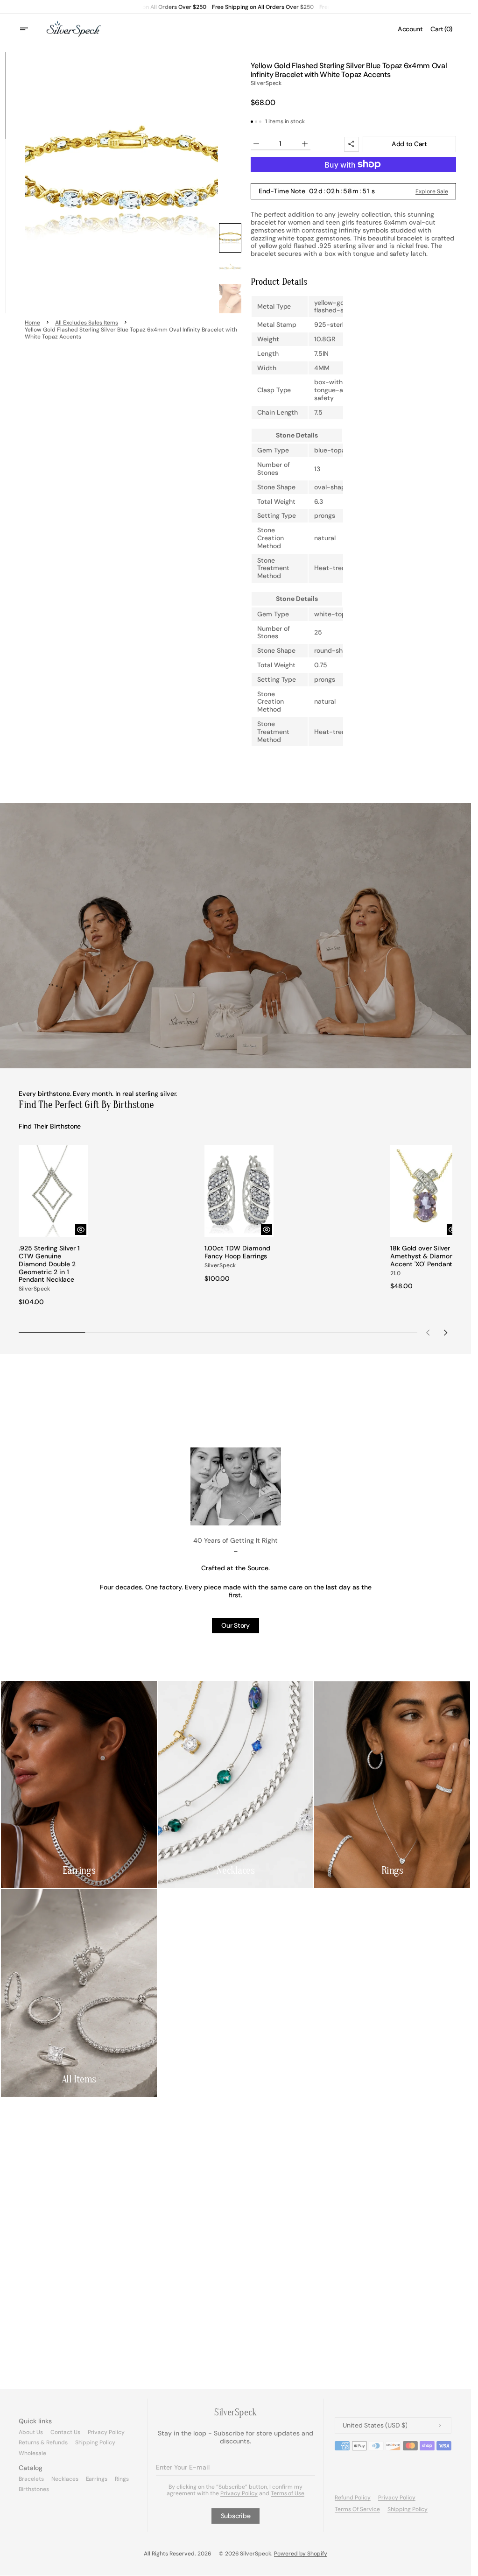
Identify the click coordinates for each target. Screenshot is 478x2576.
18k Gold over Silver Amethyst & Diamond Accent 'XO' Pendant (418, 1257)
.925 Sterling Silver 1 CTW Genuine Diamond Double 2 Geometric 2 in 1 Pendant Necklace (49, 1261)
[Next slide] (445, 1329)
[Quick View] (78, 1226)
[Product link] (52, 1224)
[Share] (351, 144)
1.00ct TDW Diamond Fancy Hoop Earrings (235, 1249)
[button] (30, 29)
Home (32, 323)
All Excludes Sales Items (87, 323)
